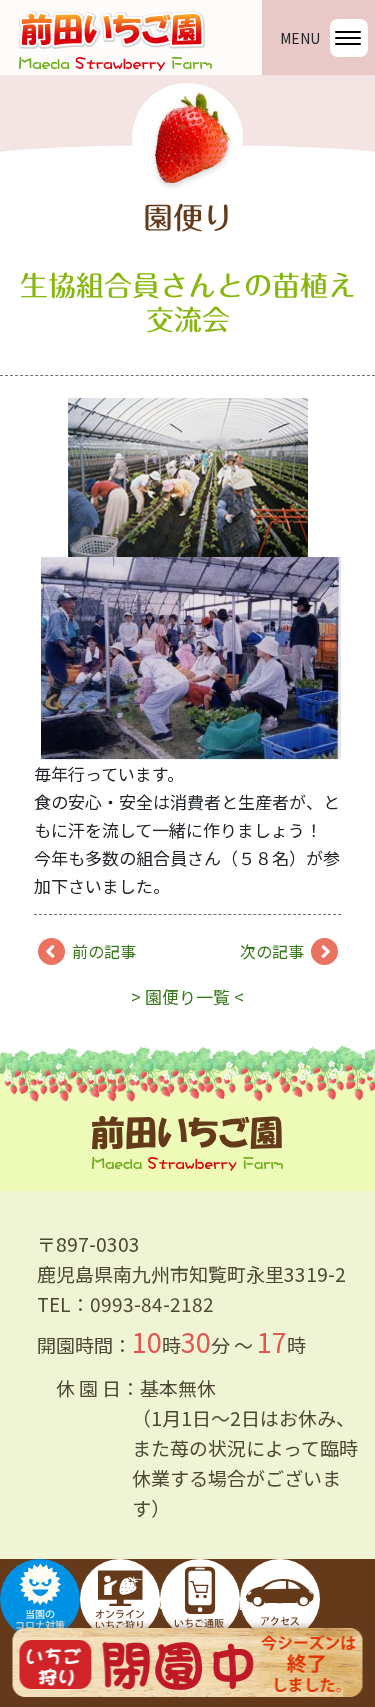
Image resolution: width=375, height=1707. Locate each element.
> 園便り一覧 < (187, 996)
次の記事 (272, 951)
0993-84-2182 (152, 1303)
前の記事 (104, 951)
